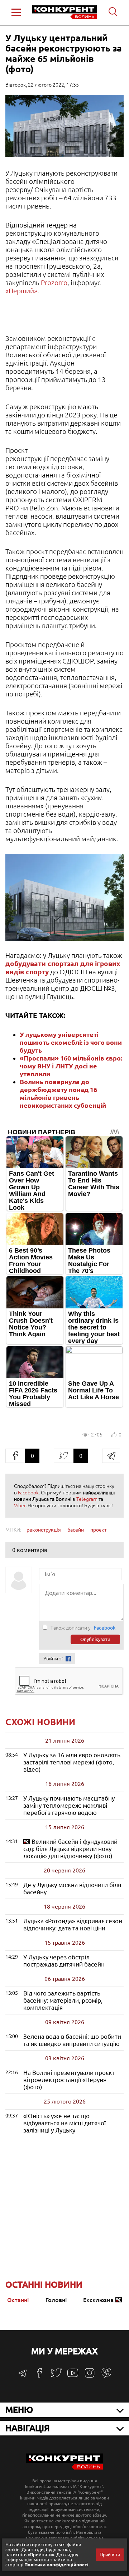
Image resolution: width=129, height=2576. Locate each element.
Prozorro (54, 283)
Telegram (87, 1499)
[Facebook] (39, 2376)
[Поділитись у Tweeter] (64, 1456)
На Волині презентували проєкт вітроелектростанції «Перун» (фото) (69, 2080)
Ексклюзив (98, 2300)
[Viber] (106, 2376)
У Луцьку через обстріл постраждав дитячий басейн (64, 1961)
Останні (18, 2300)
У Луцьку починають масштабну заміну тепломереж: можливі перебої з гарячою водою (69, 1805)
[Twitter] (56, 2376)
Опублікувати (95, 1639)
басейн (76, 1530)
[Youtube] (73, 2377)
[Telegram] (23, 2376)
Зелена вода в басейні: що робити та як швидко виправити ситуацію (72, 2040)
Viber (20, 1505)
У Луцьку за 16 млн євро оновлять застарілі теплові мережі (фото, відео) (72, 1762)
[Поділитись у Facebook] (15, 1456)
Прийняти (110, 2555)
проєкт (98, 1530)
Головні (56, 2300)
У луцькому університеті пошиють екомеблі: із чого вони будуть (71, 1042)
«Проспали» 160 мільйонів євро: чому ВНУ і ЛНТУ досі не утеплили (71, 1066)
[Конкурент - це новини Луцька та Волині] (64, 2468)
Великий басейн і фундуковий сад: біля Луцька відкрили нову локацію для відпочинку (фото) (70, 1849)
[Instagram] (90, 2376)
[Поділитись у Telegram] (111, 1456)
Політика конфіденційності (56, 2565)
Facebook (28, 1493)
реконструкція (44, 1530)
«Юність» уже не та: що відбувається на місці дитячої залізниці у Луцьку (64, 2123)
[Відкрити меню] (16, 12)
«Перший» (21, 291)
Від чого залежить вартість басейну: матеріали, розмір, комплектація (63, 2000)
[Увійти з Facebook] (68, 1659)
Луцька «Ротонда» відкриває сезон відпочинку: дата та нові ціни (73, 1924)
